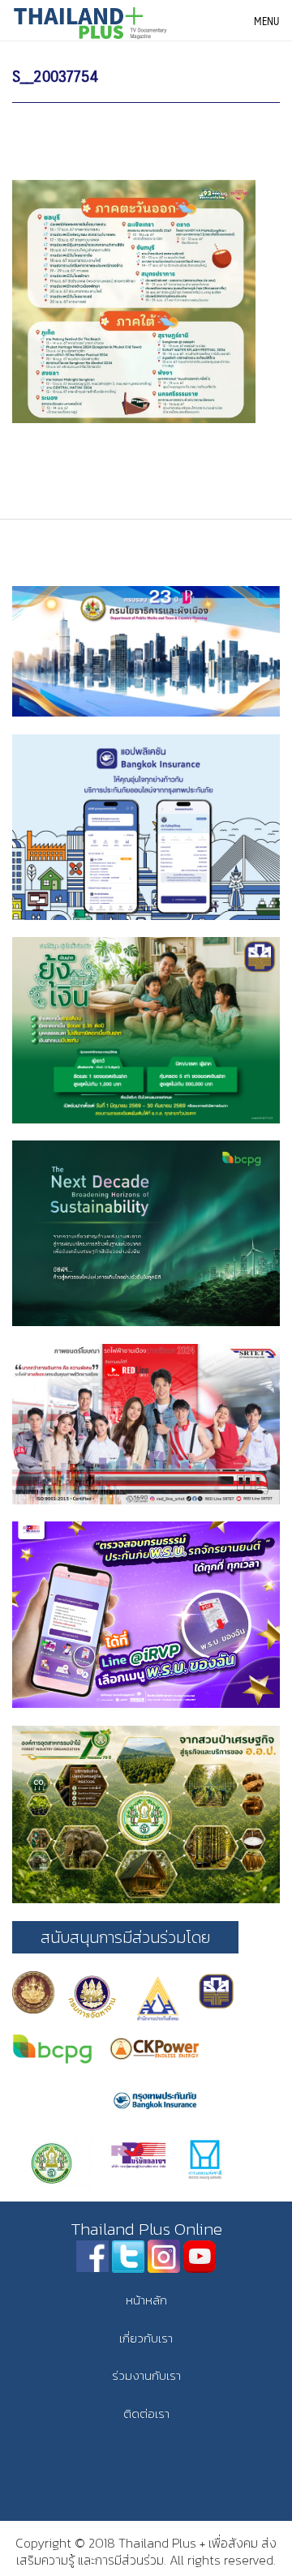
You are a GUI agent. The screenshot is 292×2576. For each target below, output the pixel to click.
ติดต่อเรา (146, 2413)
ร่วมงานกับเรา (146, 2375)
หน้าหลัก (146, 2300)
